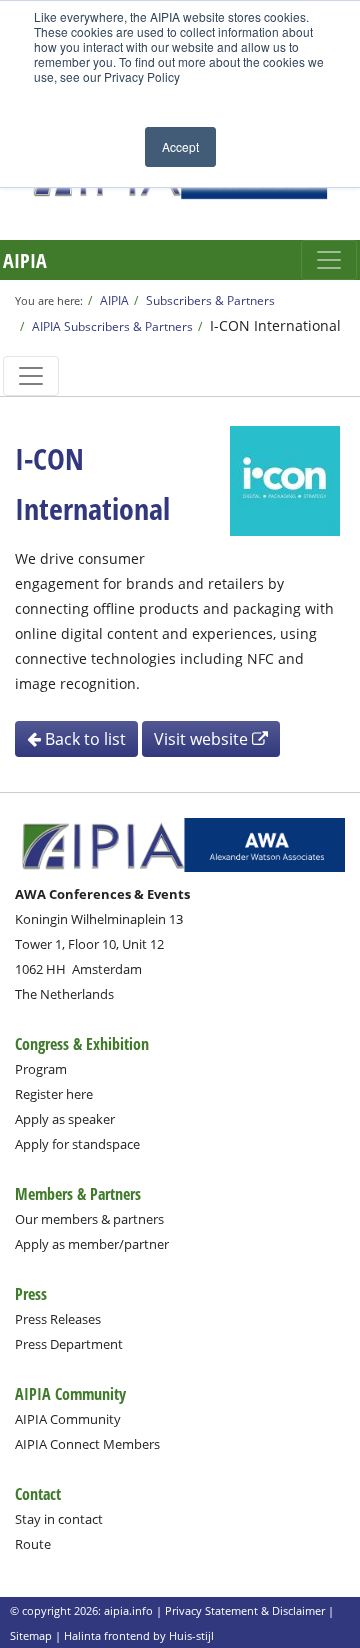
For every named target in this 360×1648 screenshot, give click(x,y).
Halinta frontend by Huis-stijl (139, 1635)
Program (41, 1069)
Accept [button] (180, 146)
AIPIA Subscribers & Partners (112, 326)
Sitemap (31, 1635)
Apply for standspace (77, 1144)
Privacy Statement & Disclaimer (245, 1610)
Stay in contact (59, 1519)
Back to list (83, 739)
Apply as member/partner (92, 1244)
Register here (54, 1094)
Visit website (203, 739)
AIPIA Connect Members (87, 1444)
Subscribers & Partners (210, 300)
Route (33, 1544)
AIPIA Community (68, 1419)
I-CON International (275, 325)
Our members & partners (89, 1219)
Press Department (69, 1344)
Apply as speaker (65, 1119)
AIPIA (25, 260)
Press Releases (58, 1319)
